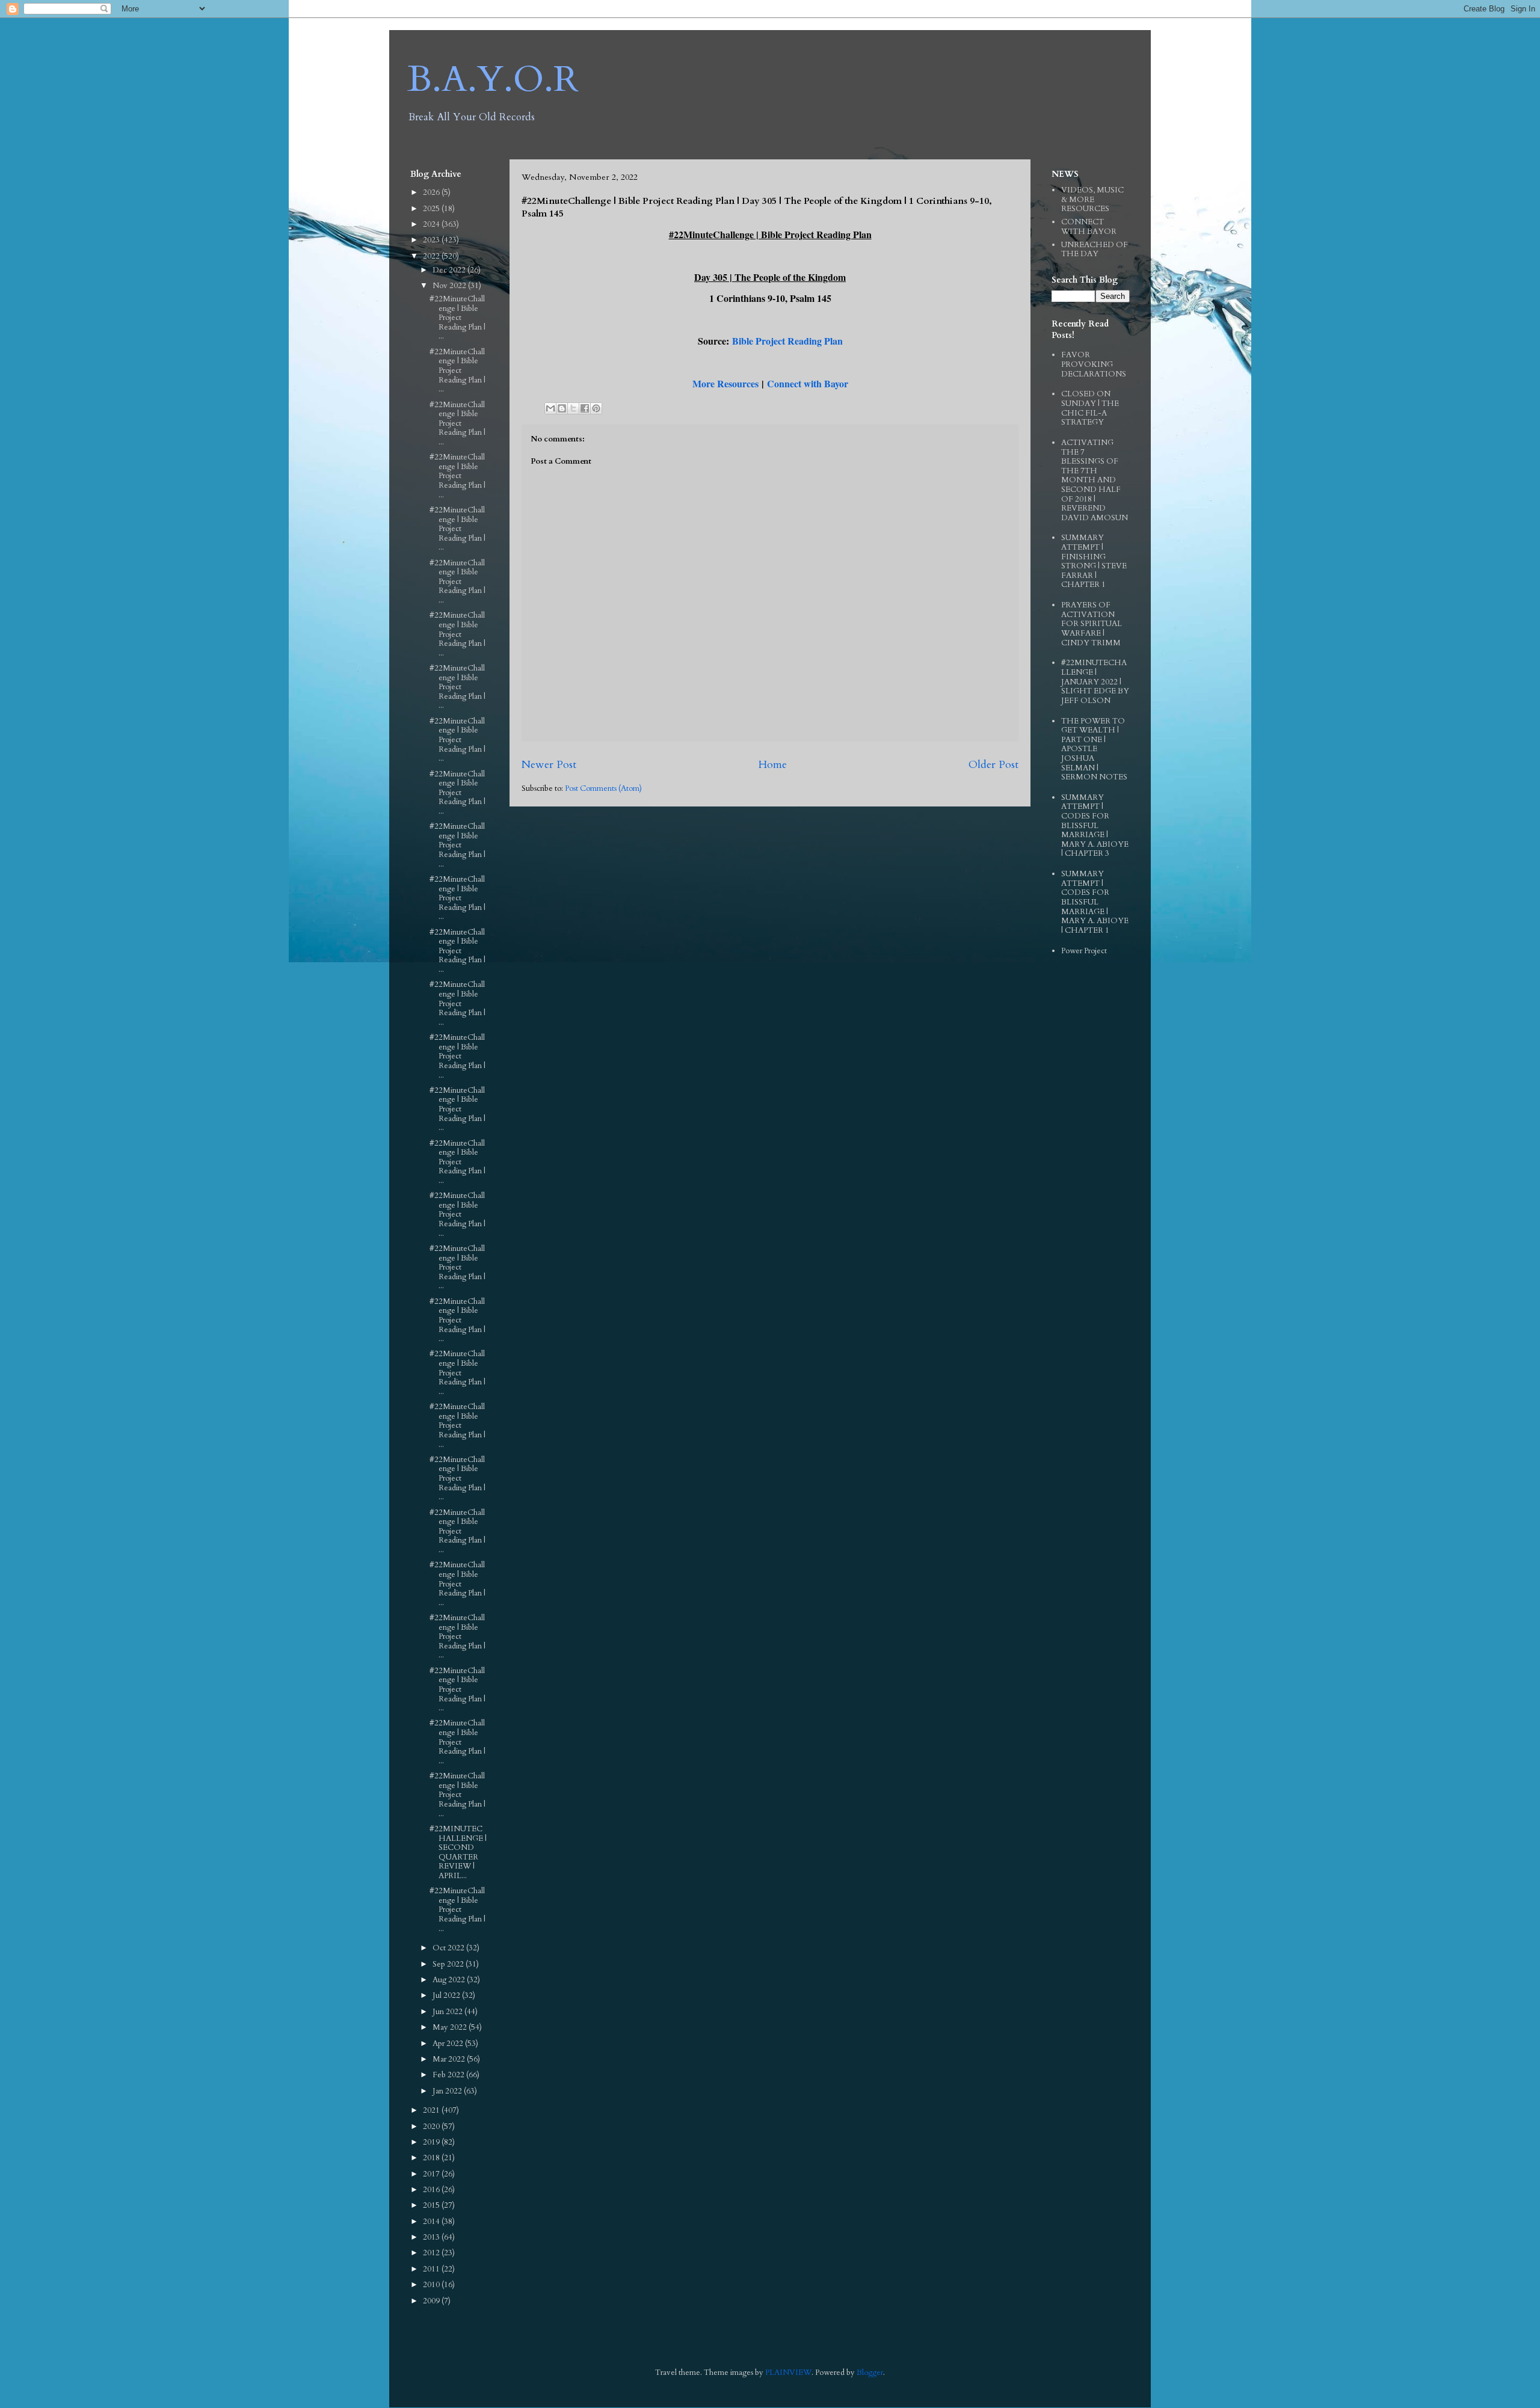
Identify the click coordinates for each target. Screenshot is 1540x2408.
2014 (432, 2222)
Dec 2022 (450, 270)
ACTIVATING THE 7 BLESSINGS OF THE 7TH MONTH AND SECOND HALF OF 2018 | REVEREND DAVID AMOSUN (1095, 480)
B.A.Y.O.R (493, 80)
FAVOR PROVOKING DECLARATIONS (1094, 364)
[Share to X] (573, 408)
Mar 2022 (450, 2059)
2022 (432, 256)
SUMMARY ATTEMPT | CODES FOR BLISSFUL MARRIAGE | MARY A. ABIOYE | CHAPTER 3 (1095, 826)
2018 (432, 2158)
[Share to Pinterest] (596, 408)
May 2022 (451, 2027)
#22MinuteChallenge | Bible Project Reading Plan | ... (457, 318)
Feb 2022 (449, 2075)
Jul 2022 (447, 1995)
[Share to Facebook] (585, 408)
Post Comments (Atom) (603, 788)
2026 (432, 192)
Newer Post (549, 765)
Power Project (1084, 951)
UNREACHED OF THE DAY (1095, 250)
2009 (432, 2301)
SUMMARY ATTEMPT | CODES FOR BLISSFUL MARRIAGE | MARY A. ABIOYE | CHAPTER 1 (1095, 902)
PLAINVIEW (788, 2373)
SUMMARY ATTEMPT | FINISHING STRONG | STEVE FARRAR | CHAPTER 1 (1094, 561)
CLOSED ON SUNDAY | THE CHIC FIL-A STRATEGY (1090, 408)
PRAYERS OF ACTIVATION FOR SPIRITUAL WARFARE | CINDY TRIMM (1092, 624)
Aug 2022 (450, 1980)
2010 (432, 2285)
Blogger (870, 2373)
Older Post (993, 765)
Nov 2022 (450, 286)
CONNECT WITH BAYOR (1089, 227)
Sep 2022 (449, 1964)
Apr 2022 (449, 2044)
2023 (432, 240)
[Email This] (550, 408)
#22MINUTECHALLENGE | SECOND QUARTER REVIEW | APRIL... (458, 1852)
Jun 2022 (448, 2012)
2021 (432, 2110)
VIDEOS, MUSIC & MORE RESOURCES (1092, 199)
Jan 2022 (448, 2091)
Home (772, 765)
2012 (432, 2253)
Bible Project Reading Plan (787, 341)
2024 (432, 224)
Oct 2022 (449, 1948)
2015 (432, 2205)
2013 (432, 2237)
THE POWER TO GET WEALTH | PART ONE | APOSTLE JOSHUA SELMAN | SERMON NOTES (1094, 749)
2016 (432, 2190)
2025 (432, 209)
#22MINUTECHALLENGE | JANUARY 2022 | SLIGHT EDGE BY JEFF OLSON (1095, 681)
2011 (432, 2269)
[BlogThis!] (562, 408)
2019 (432, 2142)
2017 (432, 2174)
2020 (432, 2127)
